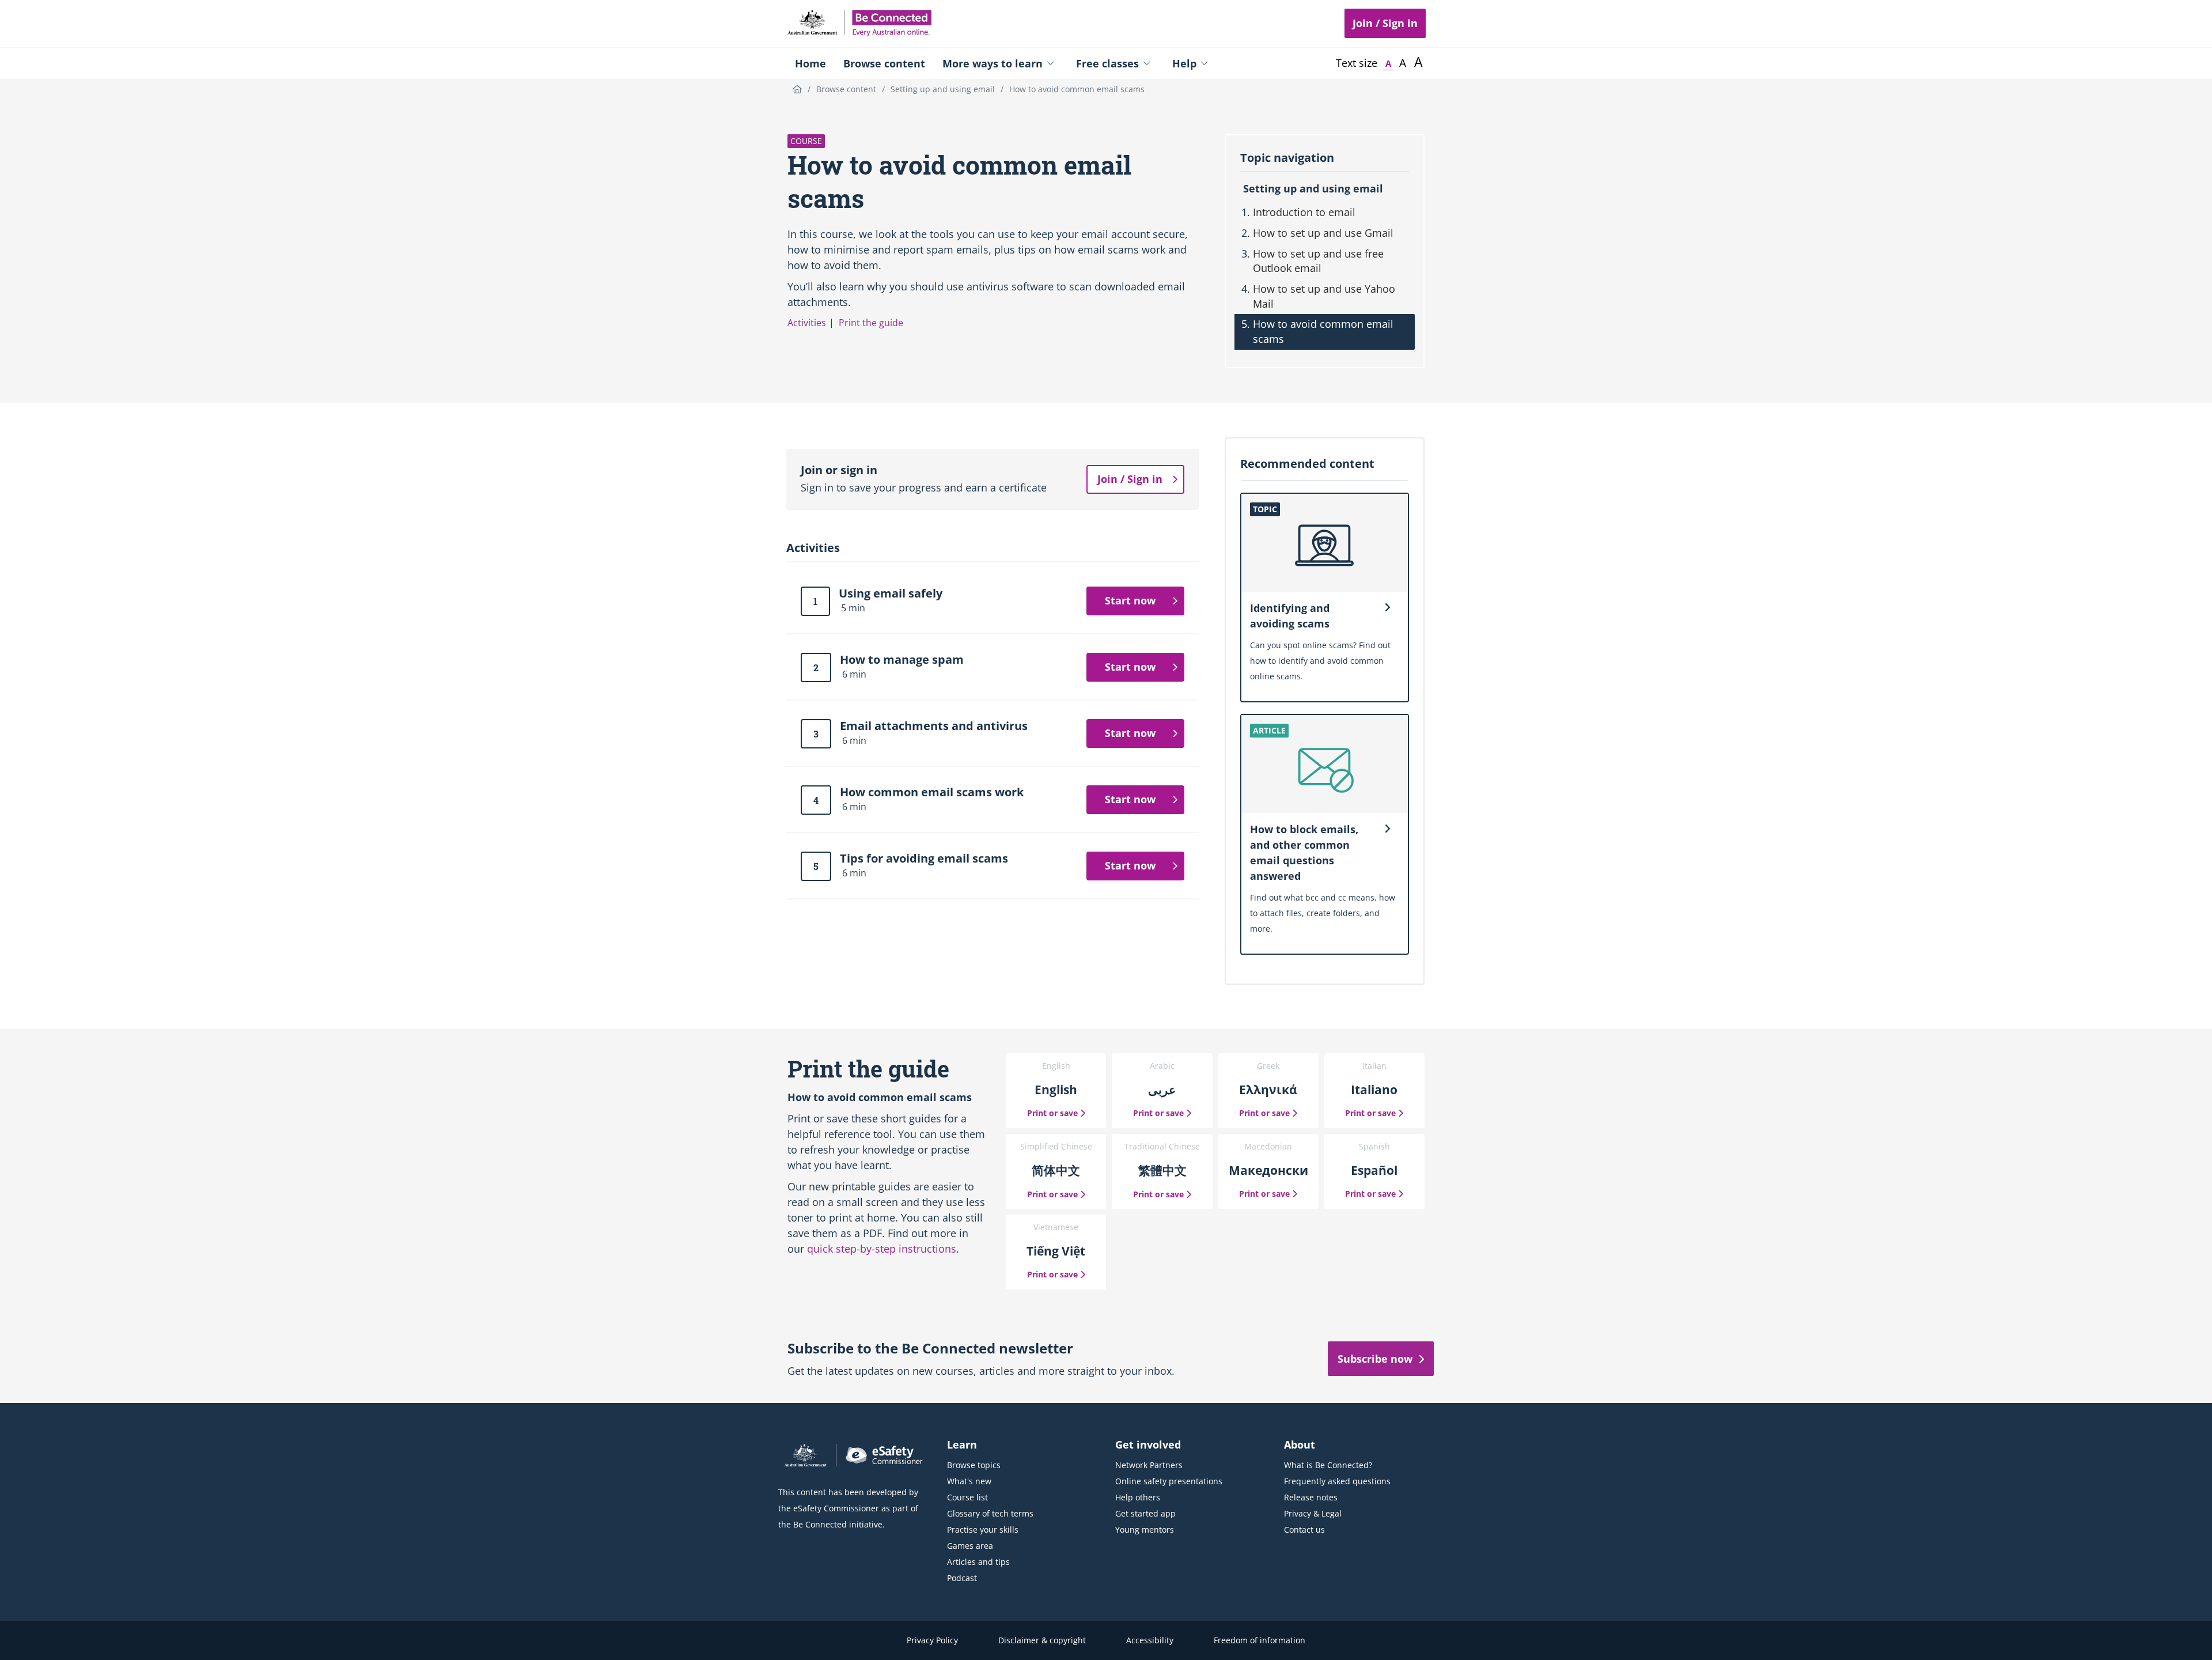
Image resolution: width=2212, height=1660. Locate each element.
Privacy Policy (932, 1640)
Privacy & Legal (1313, 1513)
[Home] (797, 89)
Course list (967, 1497)
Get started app (1145, 1513)
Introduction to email (1304, 212)
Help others (1138, 1497)
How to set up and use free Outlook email (1318, 261)
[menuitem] (810, 63)
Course (806, 141)
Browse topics (974, 1465)
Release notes (1311, 1497)
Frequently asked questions (1337, 1481)
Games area (970, 1546)
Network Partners (1149, 1465)
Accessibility (1150, 1640)
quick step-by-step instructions (882, 1249)
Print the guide (871, 323)
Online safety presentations (1169, 1481)
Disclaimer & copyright (1042, 1640)
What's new (969, 1481)
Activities (807, 323)
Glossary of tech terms (990, 1513)
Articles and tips (978, 1562)
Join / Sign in (1385, 23)
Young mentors (1145, 1529)
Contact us (1304, 1529)
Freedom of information (1260, 1640)
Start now (1130, 600)
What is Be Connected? (1328, 1465)
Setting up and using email (1313, 188)
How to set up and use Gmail (1323, 233)
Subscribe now (1375, 1359)
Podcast (962, 1578)
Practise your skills (983, 1529)
